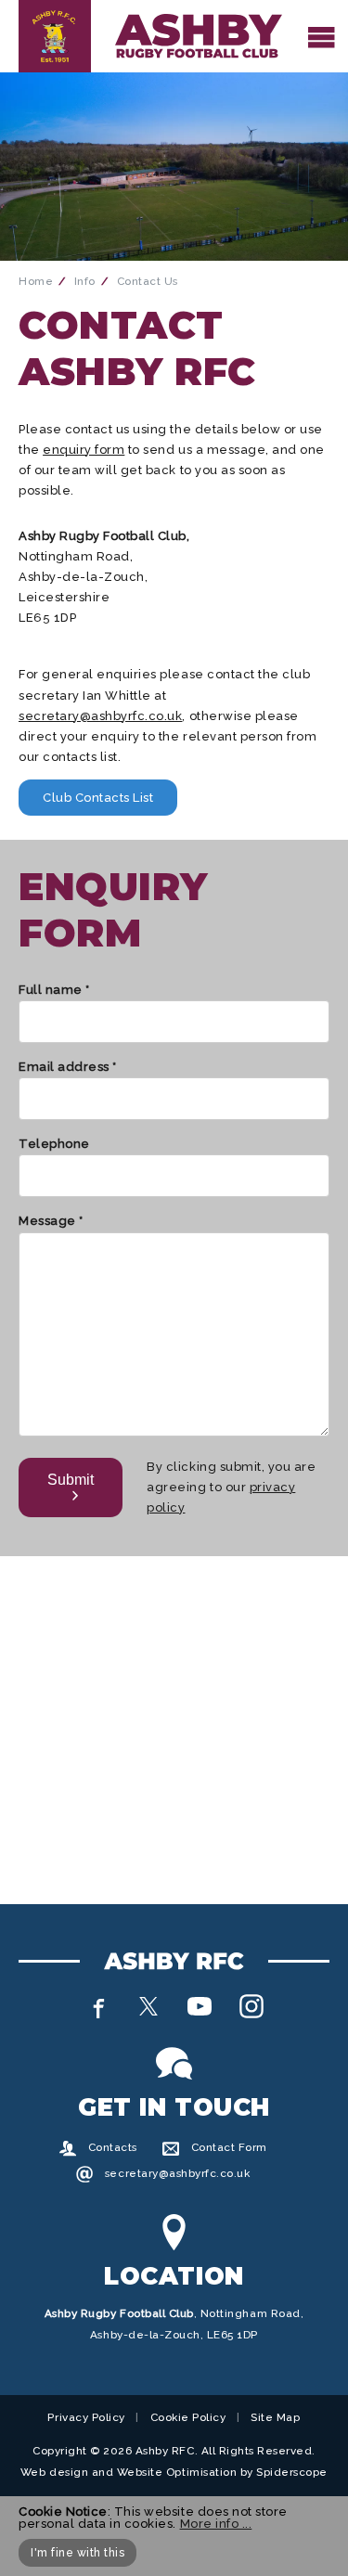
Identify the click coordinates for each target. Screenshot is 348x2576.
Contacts (113, 2147)
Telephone (54, 1144)
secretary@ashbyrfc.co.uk (100, 716)
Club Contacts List (98, 798)
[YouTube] (200, 2006)
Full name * (54, 990)
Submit (71, 1480)
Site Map (275, 2417)
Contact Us (148, 281)
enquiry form (84, 450)
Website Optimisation (177, 2472)
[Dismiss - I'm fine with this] (321, 2512)
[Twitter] (148, 2006)
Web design (54, 2472)
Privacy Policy (86, 2417)
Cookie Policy (188, 2417)
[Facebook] (97, 2006)
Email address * (68, 1067)
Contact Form (229, 2147)
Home (36, 281)
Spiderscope (292, 2472)
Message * (51, 1221)
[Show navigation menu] (322, 36)
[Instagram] (251, 2006)
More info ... (216, 2524)
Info (85, 281)
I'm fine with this (77, 2553)
